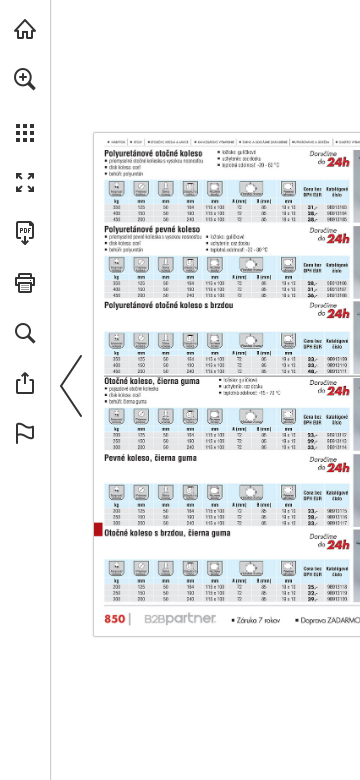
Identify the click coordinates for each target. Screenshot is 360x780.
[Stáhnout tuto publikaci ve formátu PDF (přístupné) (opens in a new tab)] (25, 233)
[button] (25, 79)
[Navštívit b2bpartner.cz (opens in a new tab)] (25, 29)
